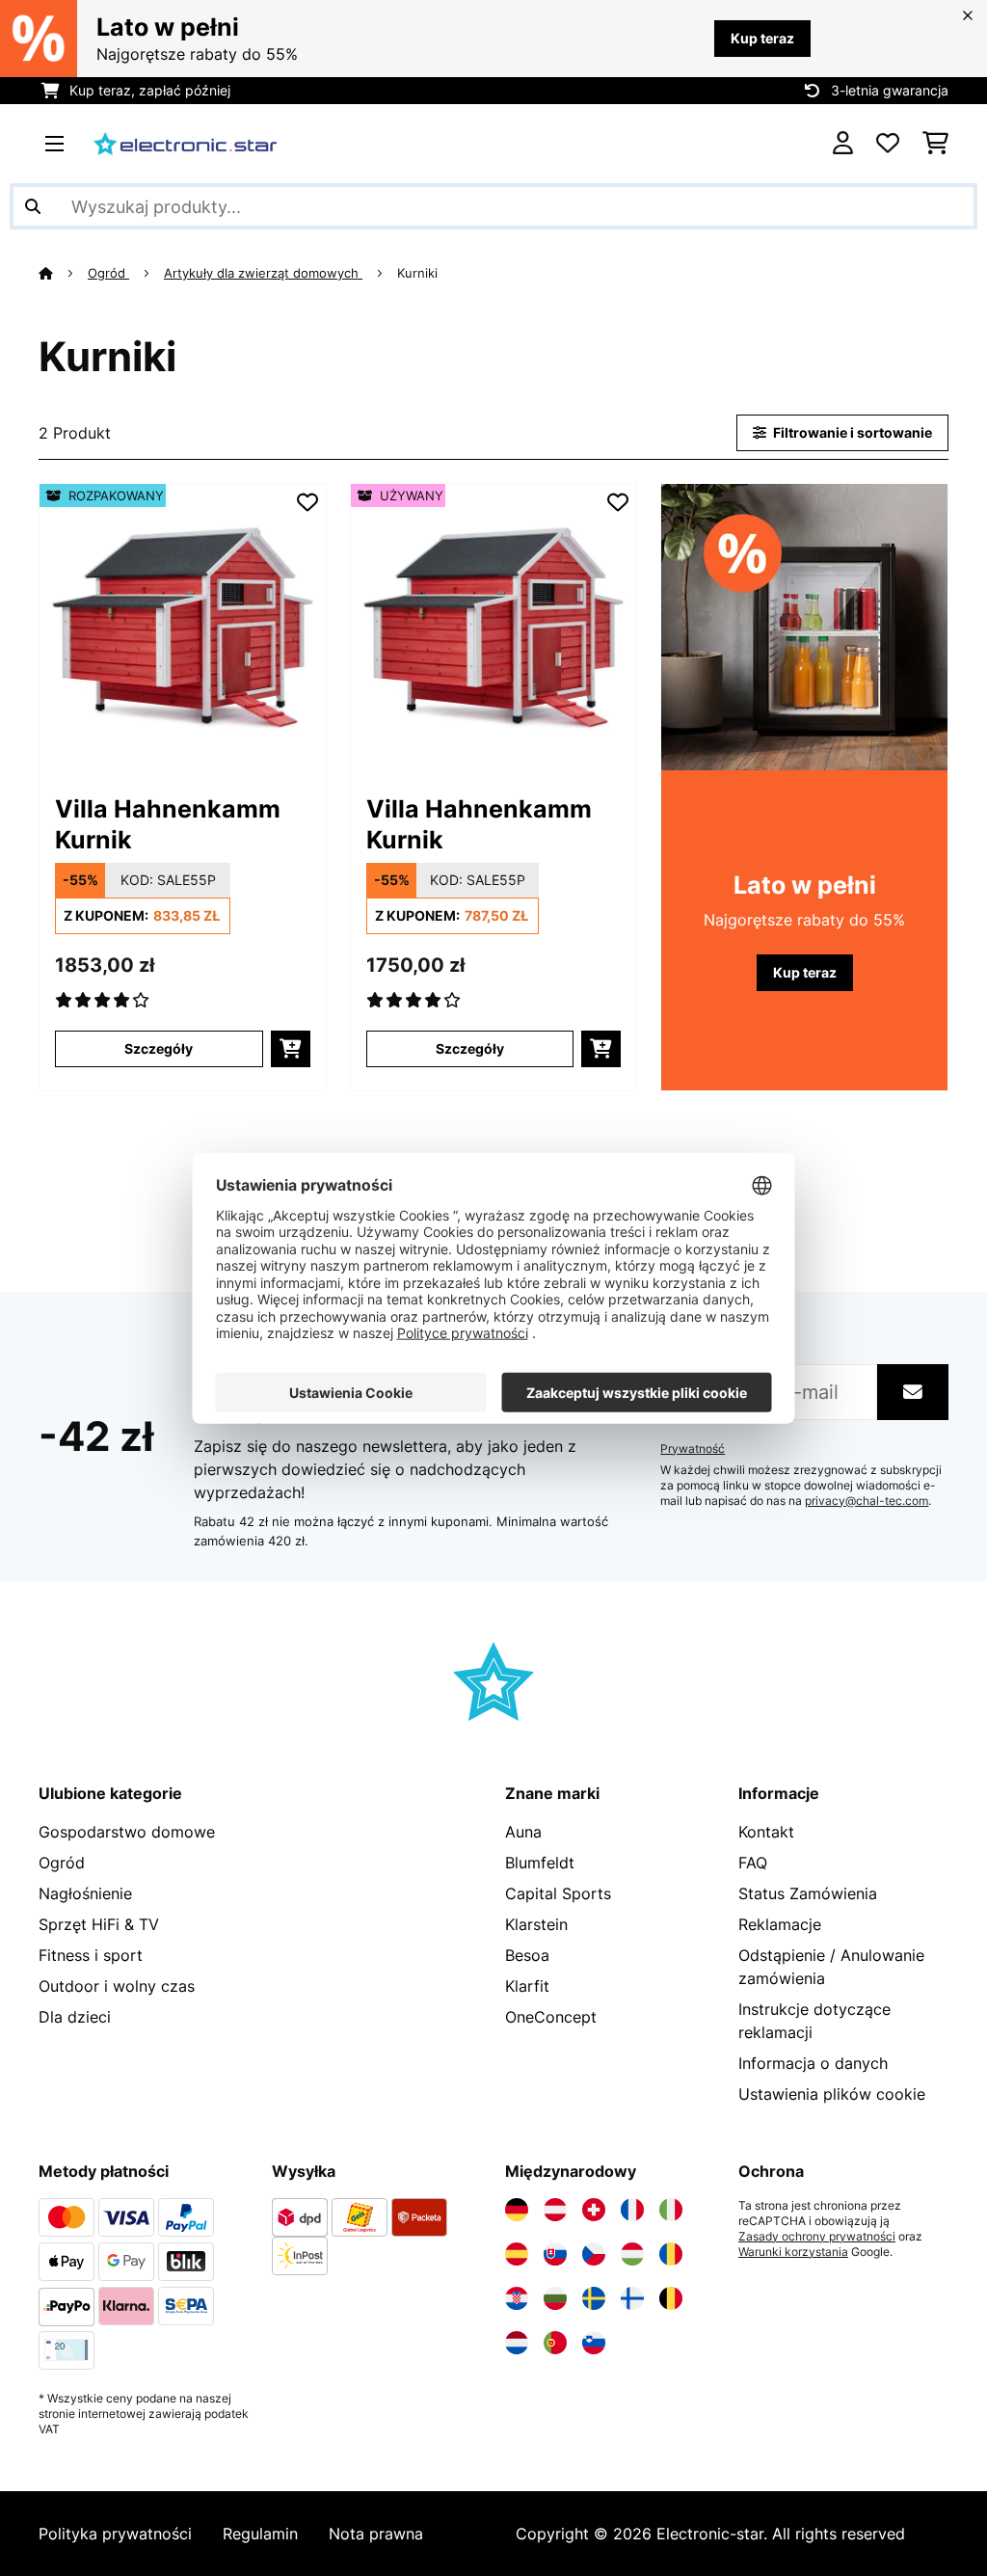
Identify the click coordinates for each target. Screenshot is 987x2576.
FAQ (753, 1863)
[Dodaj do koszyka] (291, 1049)
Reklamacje (780, 1924)
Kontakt (766, 1832)
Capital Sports (558, 1893)
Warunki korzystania (793, 2252)
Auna (523, 1832)
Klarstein (536, 1924)
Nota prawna (376, 2534)
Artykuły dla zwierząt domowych (263, 273)
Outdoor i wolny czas (117, 1986)
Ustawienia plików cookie (832, 2094)
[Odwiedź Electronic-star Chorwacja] (517, 2298)
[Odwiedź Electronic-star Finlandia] (632, 2298)
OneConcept (551, 2017)
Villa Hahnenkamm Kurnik (168, 824)
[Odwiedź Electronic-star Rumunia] (671, 2254)
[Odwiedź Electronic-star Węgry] (632, 2254)
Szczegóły (159, 1048)
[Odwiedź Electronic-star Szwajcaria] (594, 2210)
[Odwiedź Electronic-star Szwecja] (594, 2298)
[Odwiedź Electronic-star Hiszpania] (517, 2254)
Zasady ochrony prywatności (817, 2237)
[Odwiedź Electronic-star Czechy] (594, 2254)
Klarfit (527, 1986)
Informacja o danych (813, 2063)
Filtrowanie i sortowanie (851, 432)
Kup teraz (762, 38)
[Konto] (843, 144)
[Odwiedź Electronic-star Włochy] (671, 2210)
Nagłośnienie (85, 1893)
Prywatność (693, 1449)
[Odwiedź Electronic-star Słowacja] (555, 2254)
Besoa (527, 1955)
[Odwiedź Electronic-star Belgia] (671, 2298)
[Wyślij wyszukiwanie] (33, 206)
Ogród (108, 273)
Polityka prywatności (115, 2534)
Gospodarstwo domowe (127, 1832)
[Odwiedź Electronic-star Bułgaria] (555, 2298)
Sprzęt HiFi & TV (99, 1924)
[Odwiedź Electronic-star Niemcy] (517, 2210)
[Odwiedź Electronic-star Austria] (555, 2210)
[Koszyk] (935, 144)
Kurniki (419, 273)
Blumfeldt (540, 1863)
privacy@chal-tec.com (867, 1501)
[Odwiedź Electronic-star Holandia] (517, 2343)
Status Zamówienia (808, 1893)
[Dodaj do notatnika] (307, 502)
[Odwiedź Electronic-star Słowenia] (594, 2343)
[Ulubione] (888, 144)
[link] (183, 627)
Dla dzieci (75, 2017)
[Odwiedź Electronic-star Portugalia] (555, 2343)
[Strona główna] (63, 273)
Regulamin (260, 2534)
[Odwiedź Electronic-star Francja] (632, 2210)
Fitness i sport (91, 1955)
